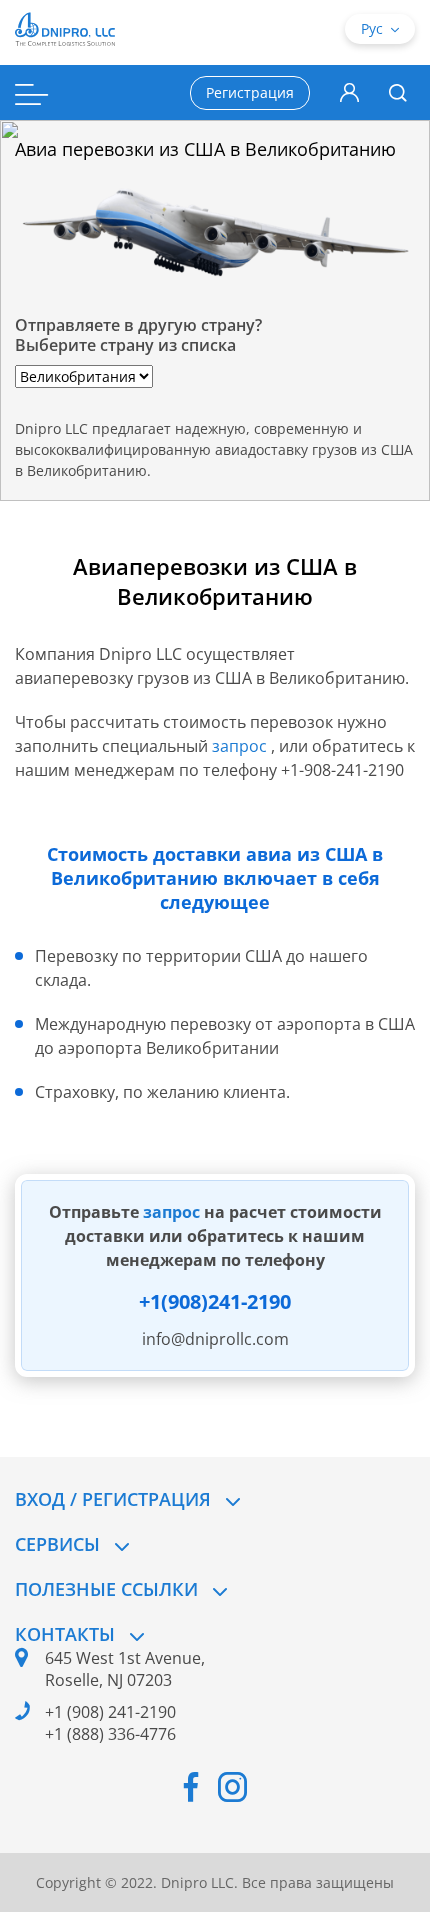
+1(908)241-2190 (215, 1301)
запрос (241, 746)
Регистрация (250, 92)
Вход (349, 93)
